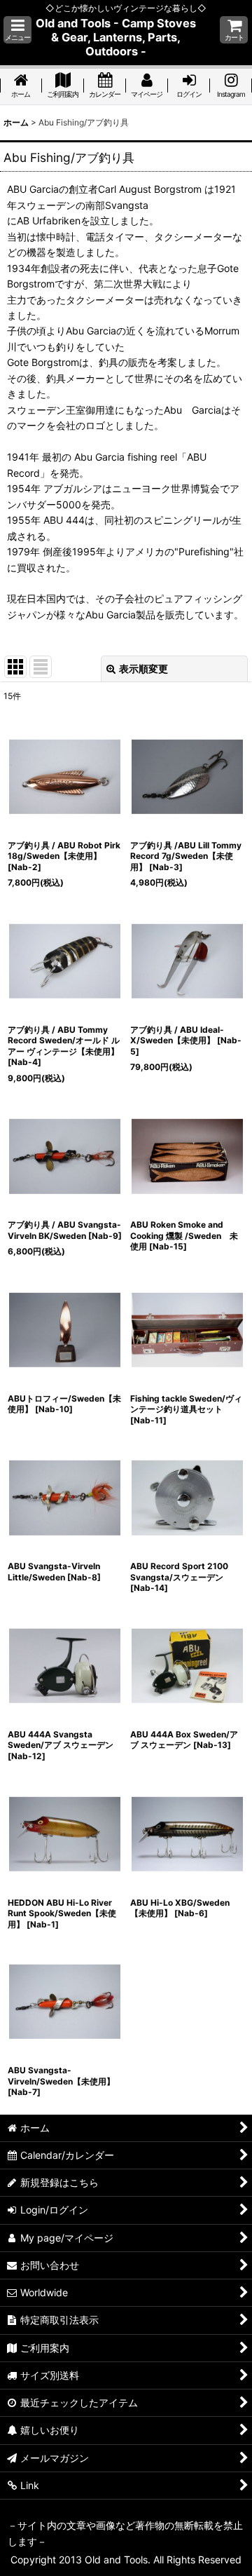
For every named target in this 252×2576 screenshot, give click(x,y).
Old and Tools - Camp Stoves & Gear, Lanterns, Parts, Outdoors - (116, 37)
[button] (17, 30)
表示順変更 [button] (143, 669)
